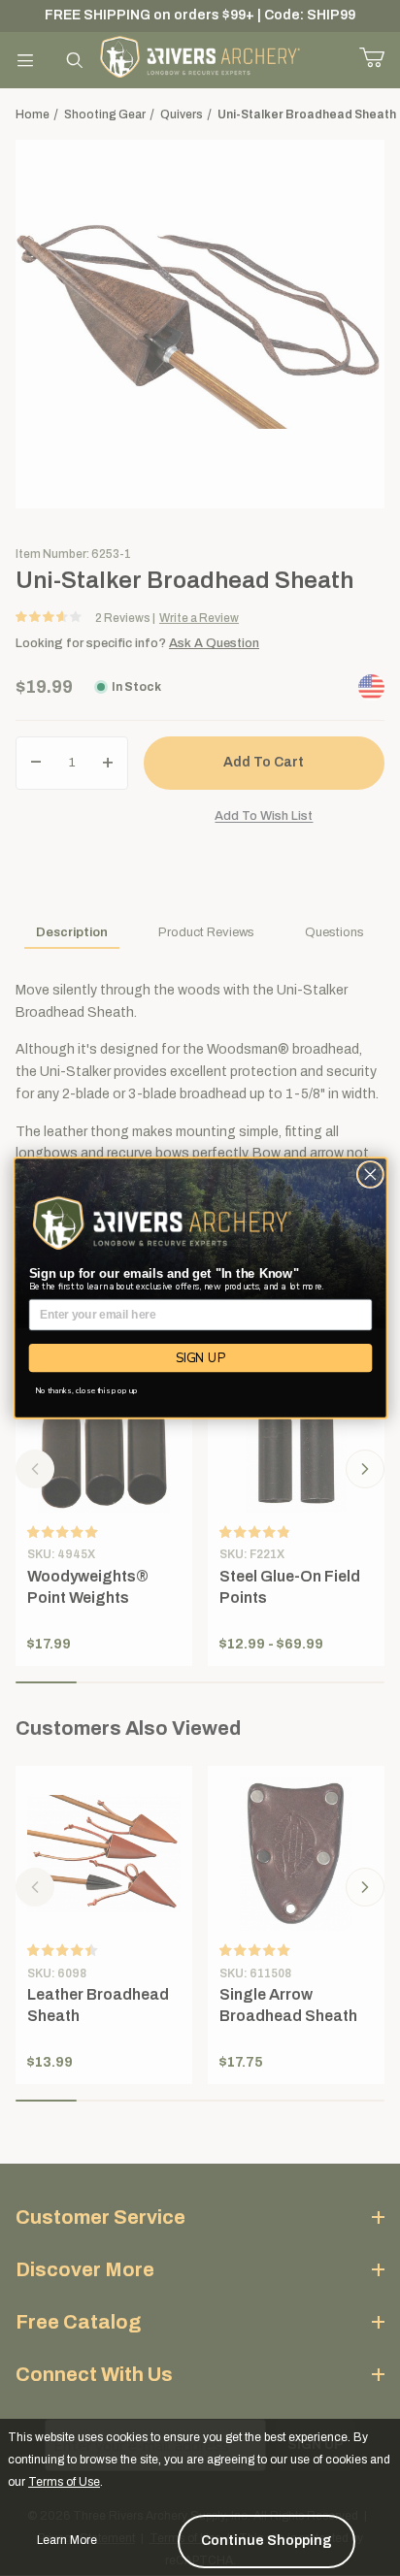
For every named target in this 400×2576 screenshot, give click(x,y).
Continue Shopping (267, 2541)
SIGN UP (200, 1357)
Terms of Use (64, 2482)
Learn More (67, 2540)
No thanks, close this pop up (86, 1390)
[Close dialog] (370, 1174)
